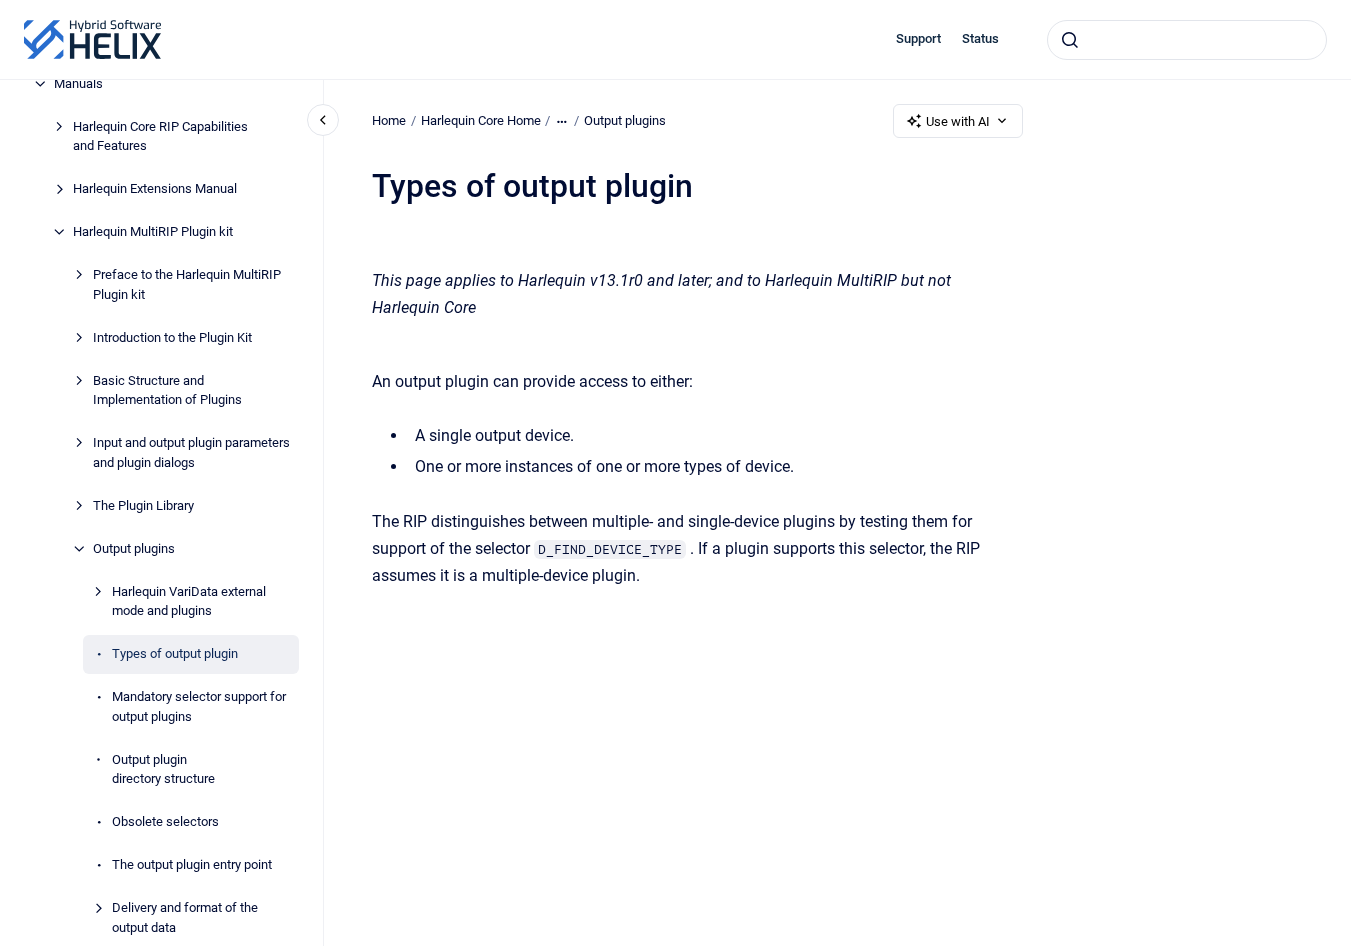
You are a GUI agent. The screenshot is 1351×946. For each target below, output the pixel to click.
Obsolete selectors (165, 821)
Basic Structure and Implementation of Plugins (167, 390)
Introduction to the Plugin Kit (172, 337)
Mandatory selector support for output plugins (199, 706)
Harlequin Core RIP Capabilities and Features (160, 136)
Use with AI (958, 121)
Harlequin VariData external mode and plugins (189, 601)
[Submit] (1070, 40)
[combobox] (1187, 40)
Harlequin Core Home (481, 120)
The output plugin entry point (192, 864)
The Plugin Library (143, 505)
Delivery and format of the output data (185, 917)
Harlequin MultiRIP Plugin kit (153, 231)
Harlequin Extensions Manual (155, 188)
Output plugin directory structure (163, 769)
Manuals (78, 83)
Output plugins (134, 548)
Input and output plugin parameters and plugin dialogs (191, 452)
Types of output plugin (175, 653)
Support (918, 38)
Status (980, 38)
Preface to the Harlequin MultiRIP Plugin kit (187, 284)
